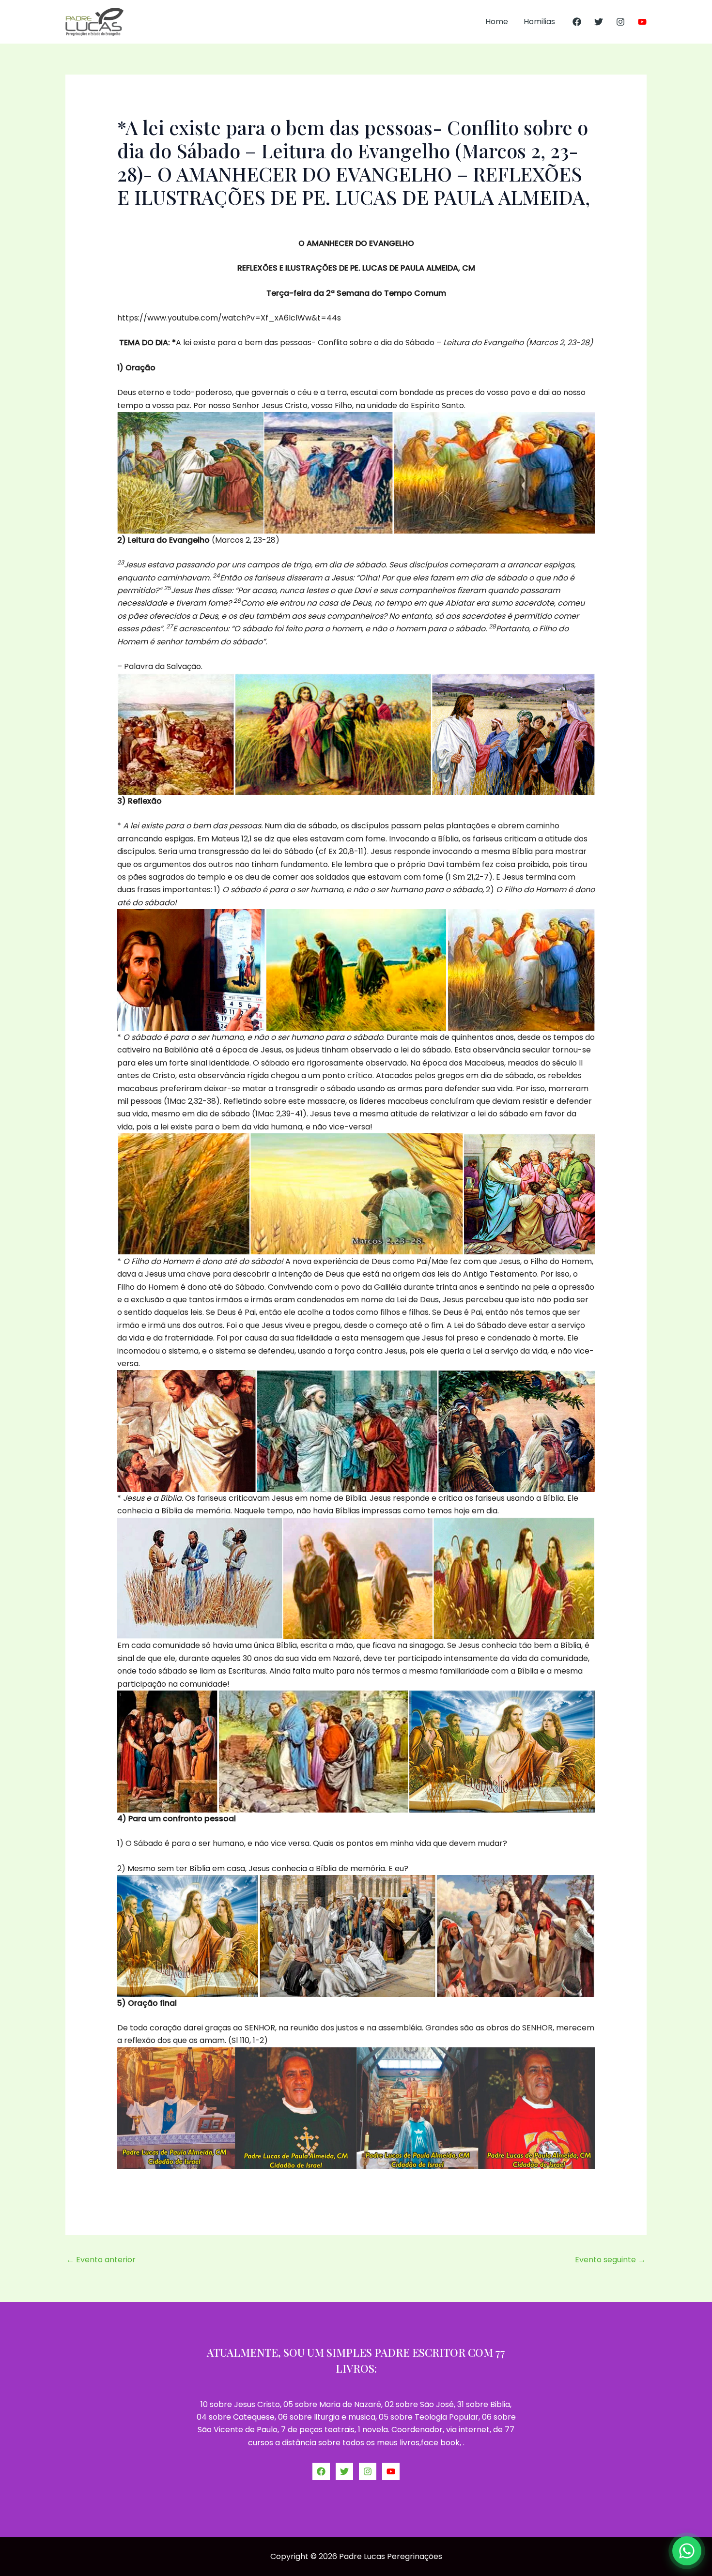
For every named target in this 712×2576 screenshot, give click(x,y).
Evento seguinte (610, 2260)
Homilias (539, 22)
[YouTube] (642, 22)
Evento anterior (101, 2260)
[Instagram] (620, 22)
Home (497, 22)
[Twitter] (599, 22)
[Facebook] (577, 22)
